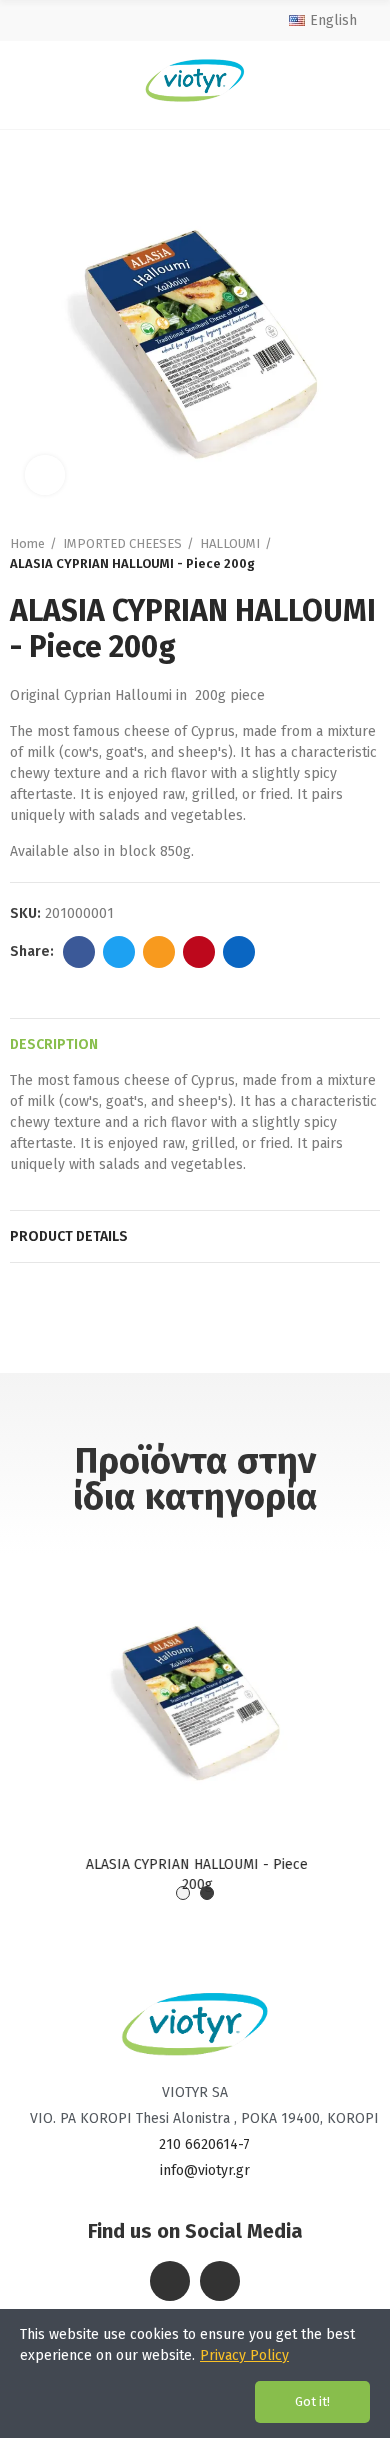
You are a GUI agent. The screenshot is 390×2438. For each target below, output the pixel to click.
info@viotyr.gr (205, 2170)
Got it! (312, 2401)
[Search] (360, 80)
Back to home (370, 554)
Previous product (345, 554)
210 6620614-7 (204, 2144)
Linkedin (239, 952)
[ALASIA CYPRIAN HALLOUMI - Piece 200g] (195, 1690)
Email (159, 952)
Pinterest (199, 952)
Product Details (69, 1236)
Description (54, 1044)
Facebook (79, 952)
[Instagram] (220, 2281)
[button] (183, 1893)
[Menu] (27, 80)
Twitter (119, 952)
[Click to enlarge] (45, 475)
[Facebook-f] (170, 2281)
